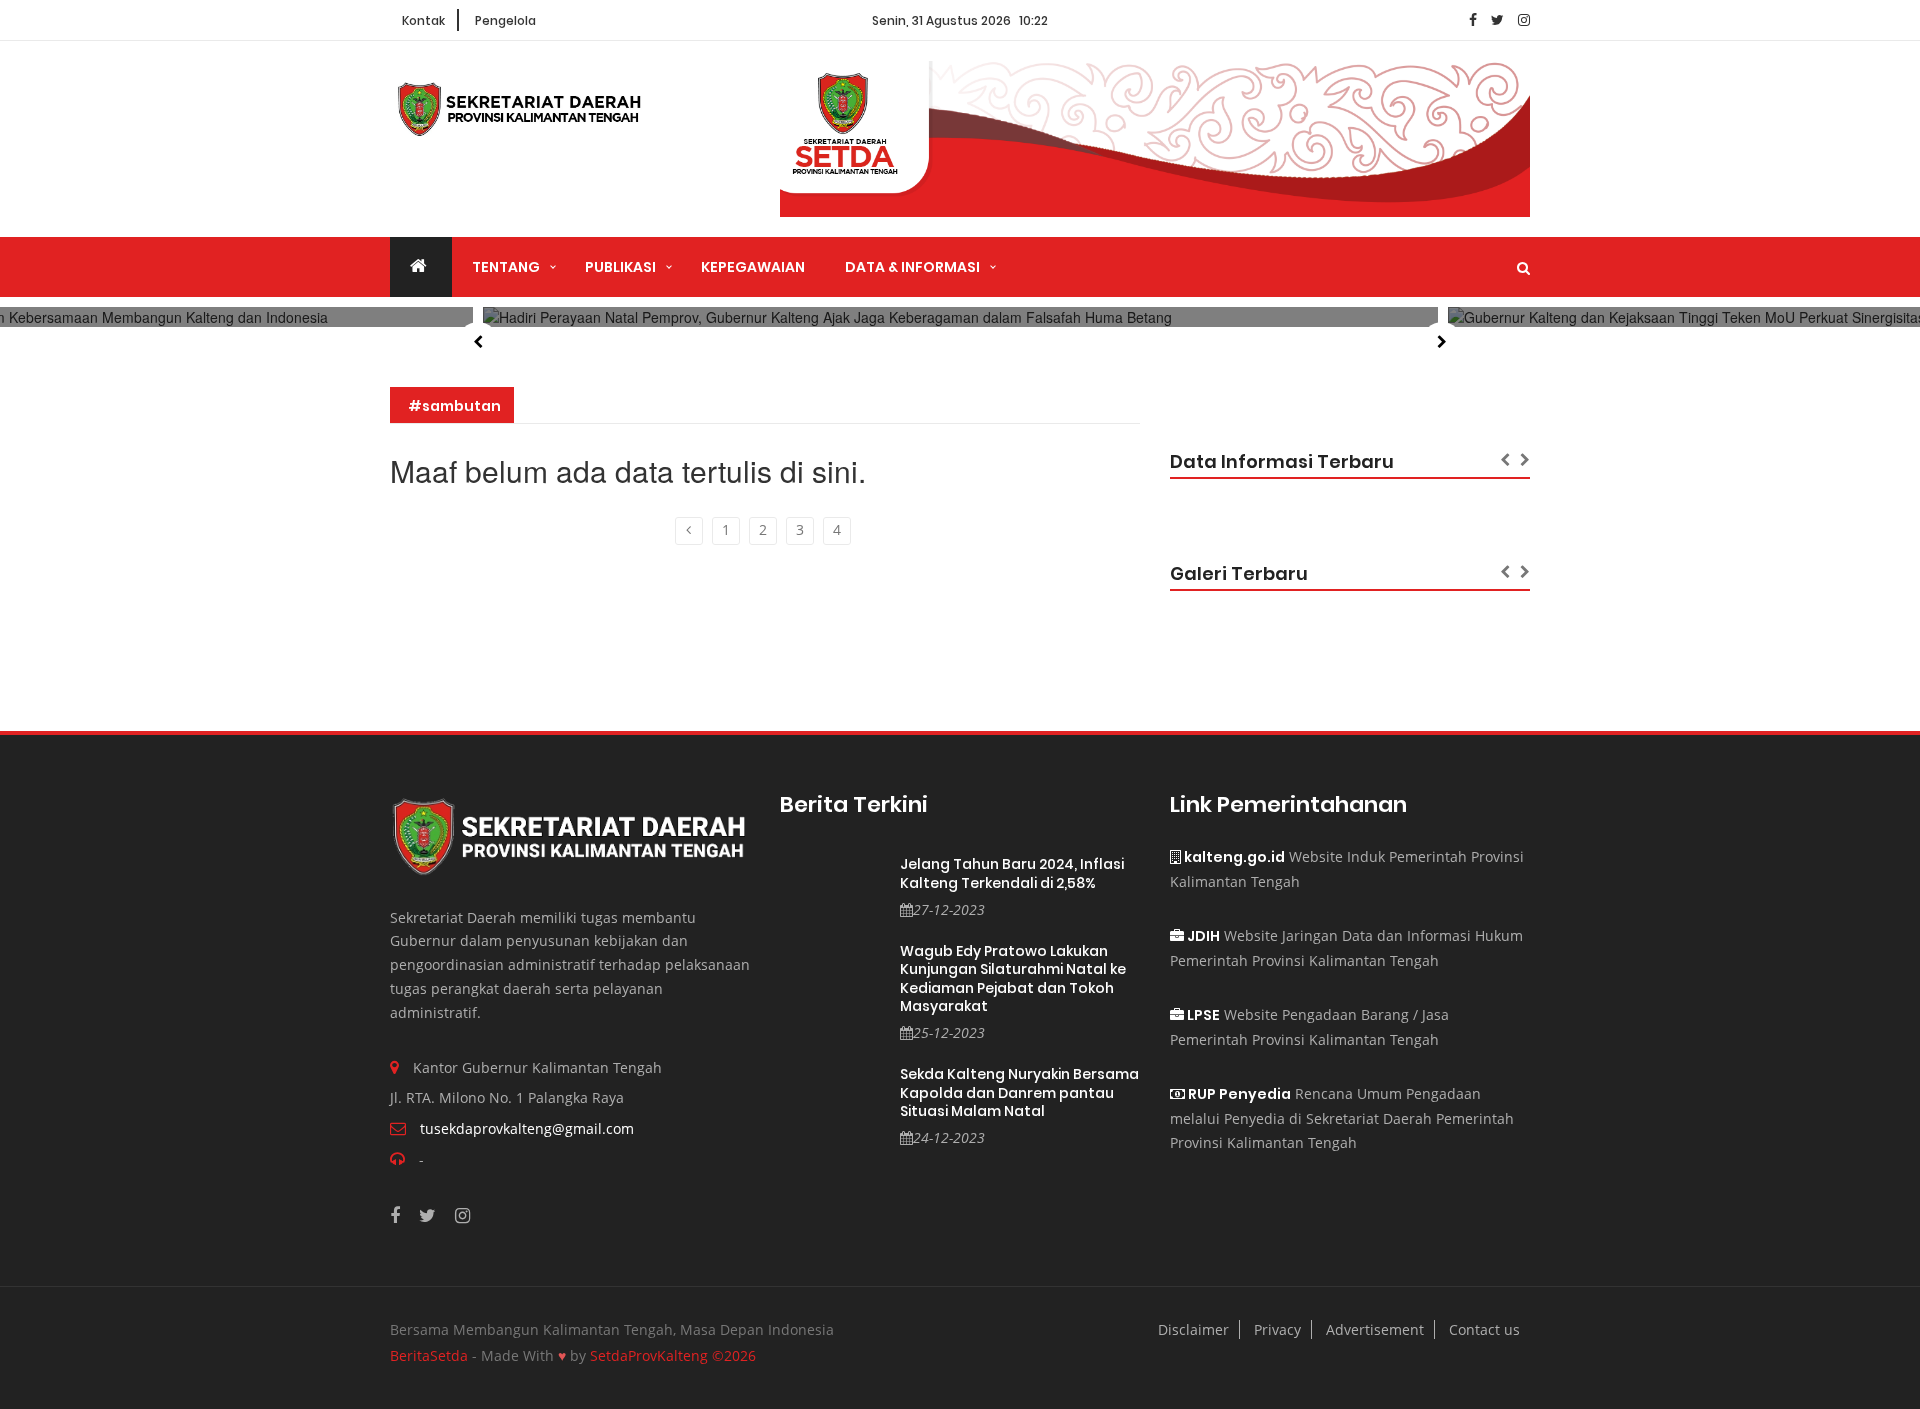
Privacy (1277, 1329)
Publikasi (620, 267)
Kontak (423, 20)
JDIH (1202, 936)
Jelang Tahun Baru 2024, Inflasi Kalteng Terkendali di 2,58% (1012, 873)
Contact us (1484, 1329)
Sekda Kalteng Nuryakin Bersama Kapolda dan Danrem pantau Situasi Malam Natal (1019, 1093)
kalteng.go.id (1233, 857)
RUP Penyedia (1238, 1094)
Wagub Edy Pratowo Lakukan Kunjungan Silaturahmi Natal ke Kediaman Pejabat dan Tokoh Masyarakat (1013, 979)
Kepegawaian (753, 267)
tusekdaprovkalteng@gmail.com (527, 1128)
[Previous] (689, 531)
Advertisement (1375, 1329)
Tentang (506, 267)
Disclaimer (1193, 1329)
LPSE (1202, 1015)
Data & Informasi (912, 267)
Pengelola (505, 20)
